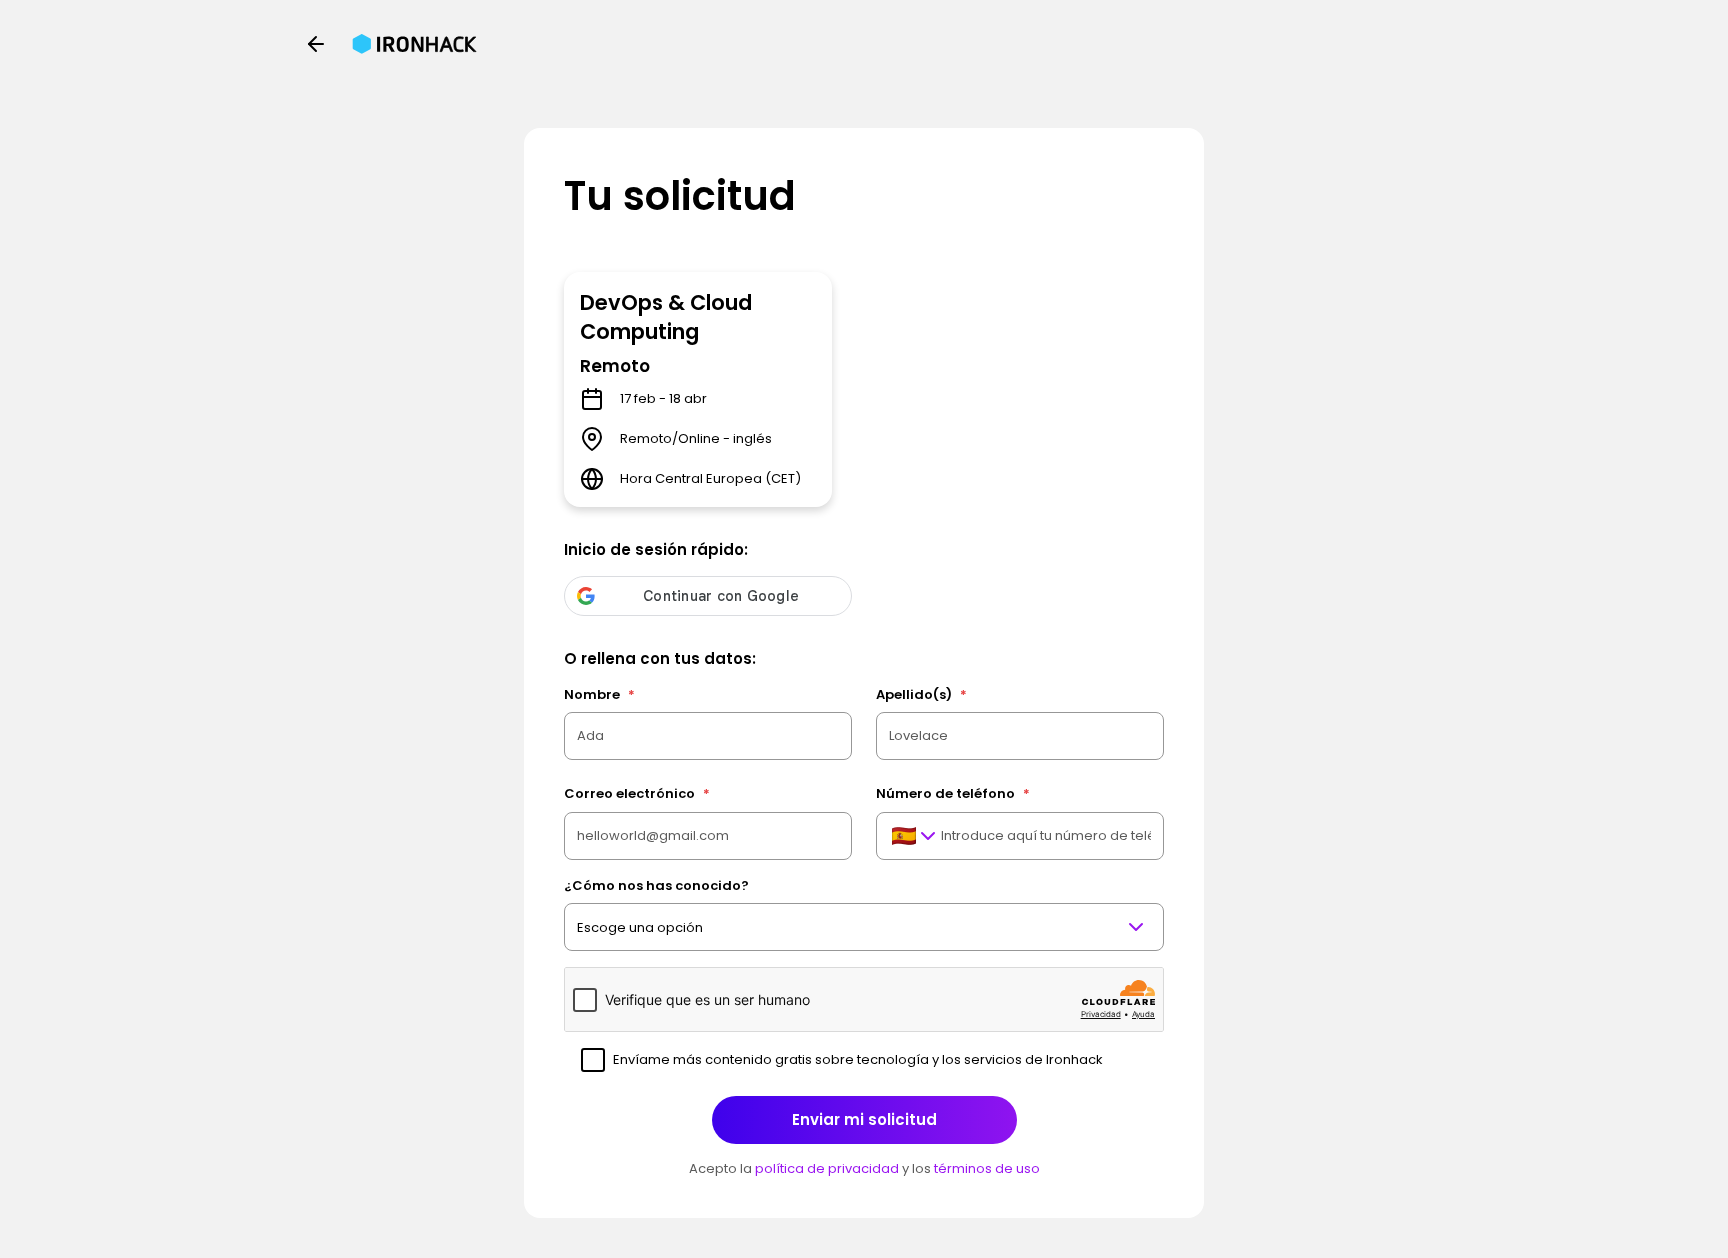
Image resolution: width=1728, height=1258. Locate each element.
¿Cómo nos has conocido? (656, 885)
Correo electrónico (637, 793)
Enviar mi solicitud (864, 1119)
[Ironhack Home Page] (414, 44)
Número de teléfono (953, 793)
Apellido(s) (921, 694)
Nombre (599, 694)
